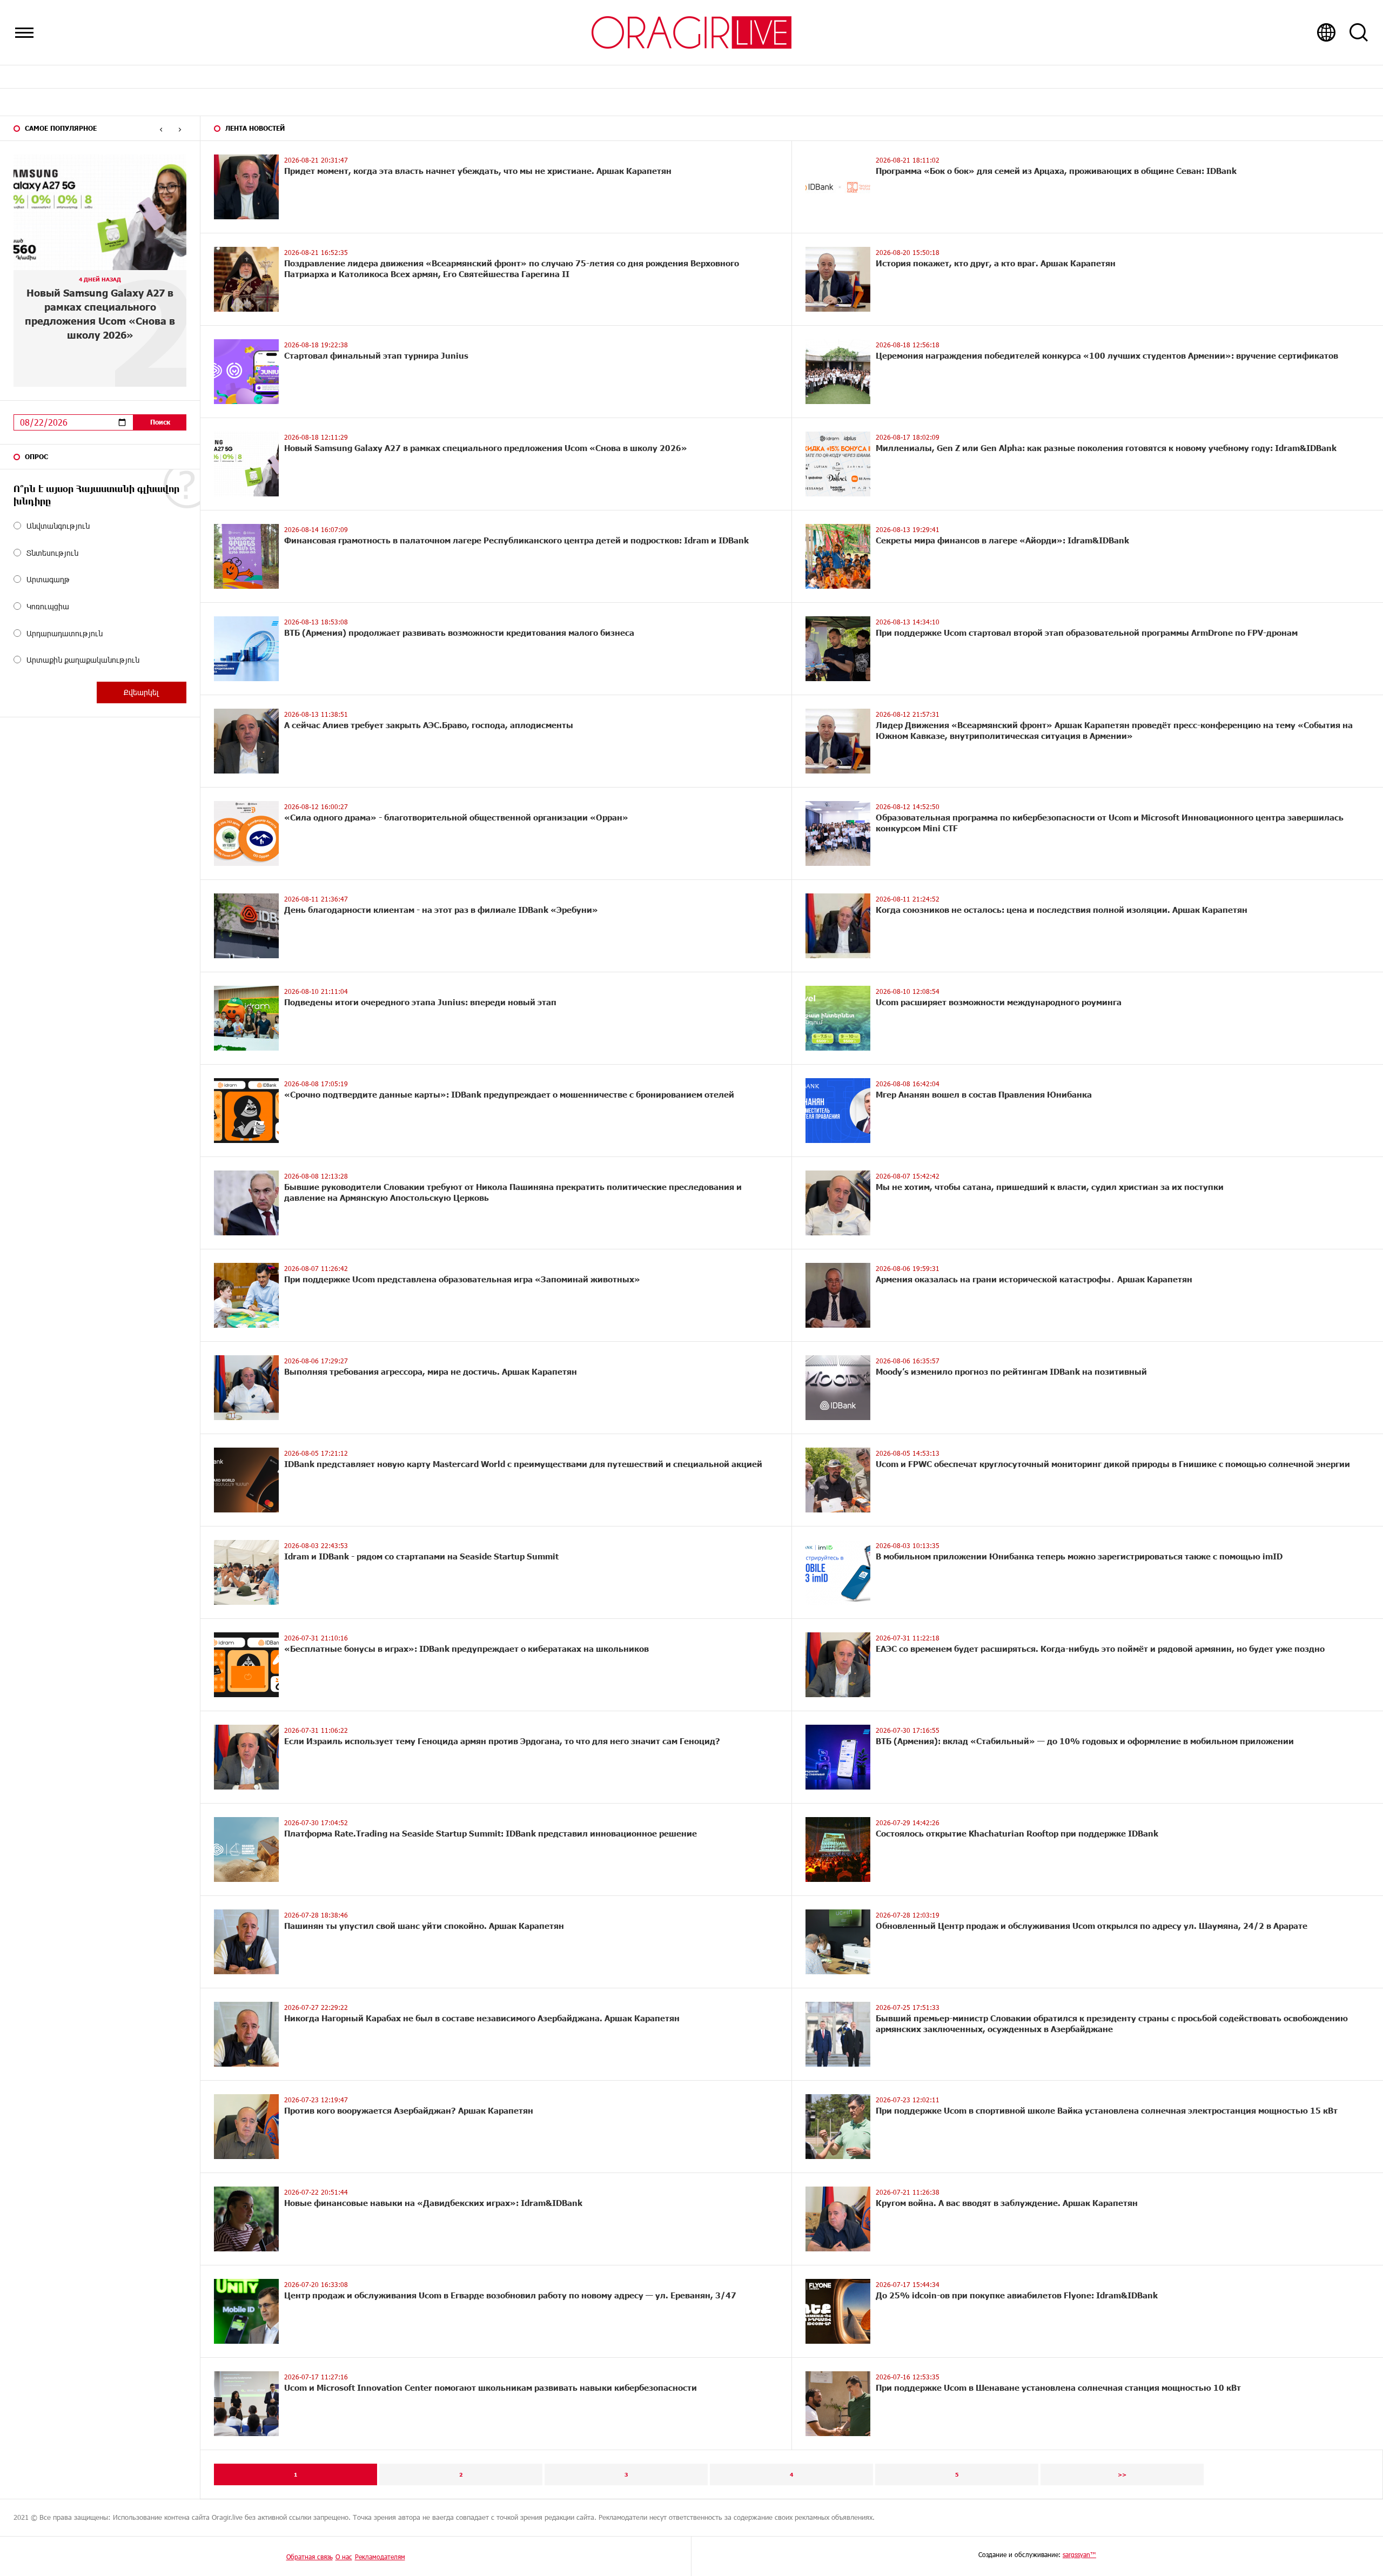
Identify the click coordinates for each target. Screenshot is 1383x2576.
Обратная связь (310, 2557)
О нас (344, 2557)
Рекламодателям (380, 2557)
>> (1122, 2474)
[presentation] (161, 129)
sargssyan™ (1079, 2554)
